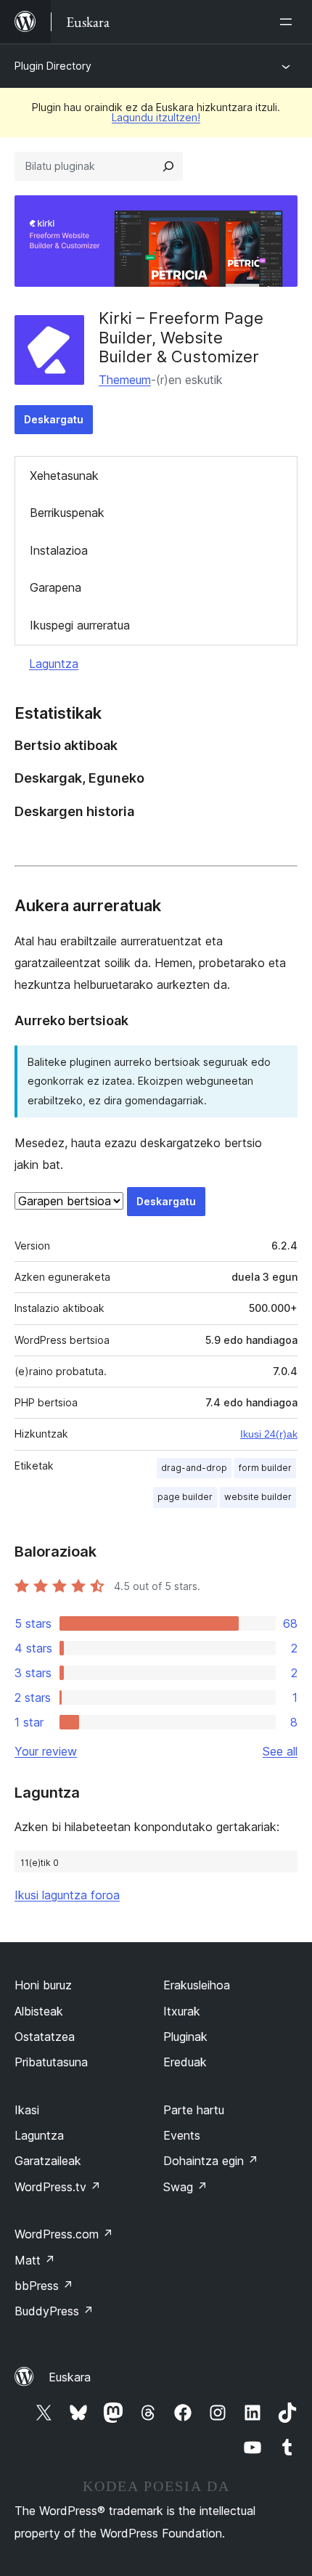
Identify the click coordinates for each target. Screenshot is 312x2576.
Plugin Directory (53, 66)
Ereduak (185, 2062)
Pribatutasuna (51, 2062)
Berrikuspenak (67, 513)
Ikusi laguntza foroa (67, 1895)
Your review (46, 1751)
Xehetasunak (64, 476)
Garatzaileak (48, 2161)
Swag (185, 2187)
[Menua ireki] (289, 22)
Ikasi (27, 2110)
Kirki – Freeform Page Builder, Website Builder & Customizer (181, 337)
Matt (35, 2260)
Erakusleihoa (197, 1985)
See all (280, 1751)
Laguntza (54, 664)
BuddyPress (54, 2311)
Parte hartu (194, 2110)
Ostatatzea (45, 2037)
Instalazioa (59, 550)
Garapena (56, 587)
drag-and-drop (194, 1468)
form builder (265, 1468)
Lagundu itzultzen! (156, 117)
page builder (185, 1497)
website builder (258, 1497)
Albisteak (39, 2011)
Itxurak (182, 2011)
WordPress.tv (58, 2187)
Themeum (125, 380)
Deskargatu (54, 419)
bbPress (44, 2286)
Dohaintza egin (211, 2161)
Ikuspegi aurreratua (80, 625)
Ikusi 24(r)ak (269, 1434)
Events (182, 2135)
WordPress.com (64, 2234)
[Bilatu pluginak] (168, 166)
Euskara (70, 2377)
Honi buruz (43, 1985)
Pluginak (185, 2037)
